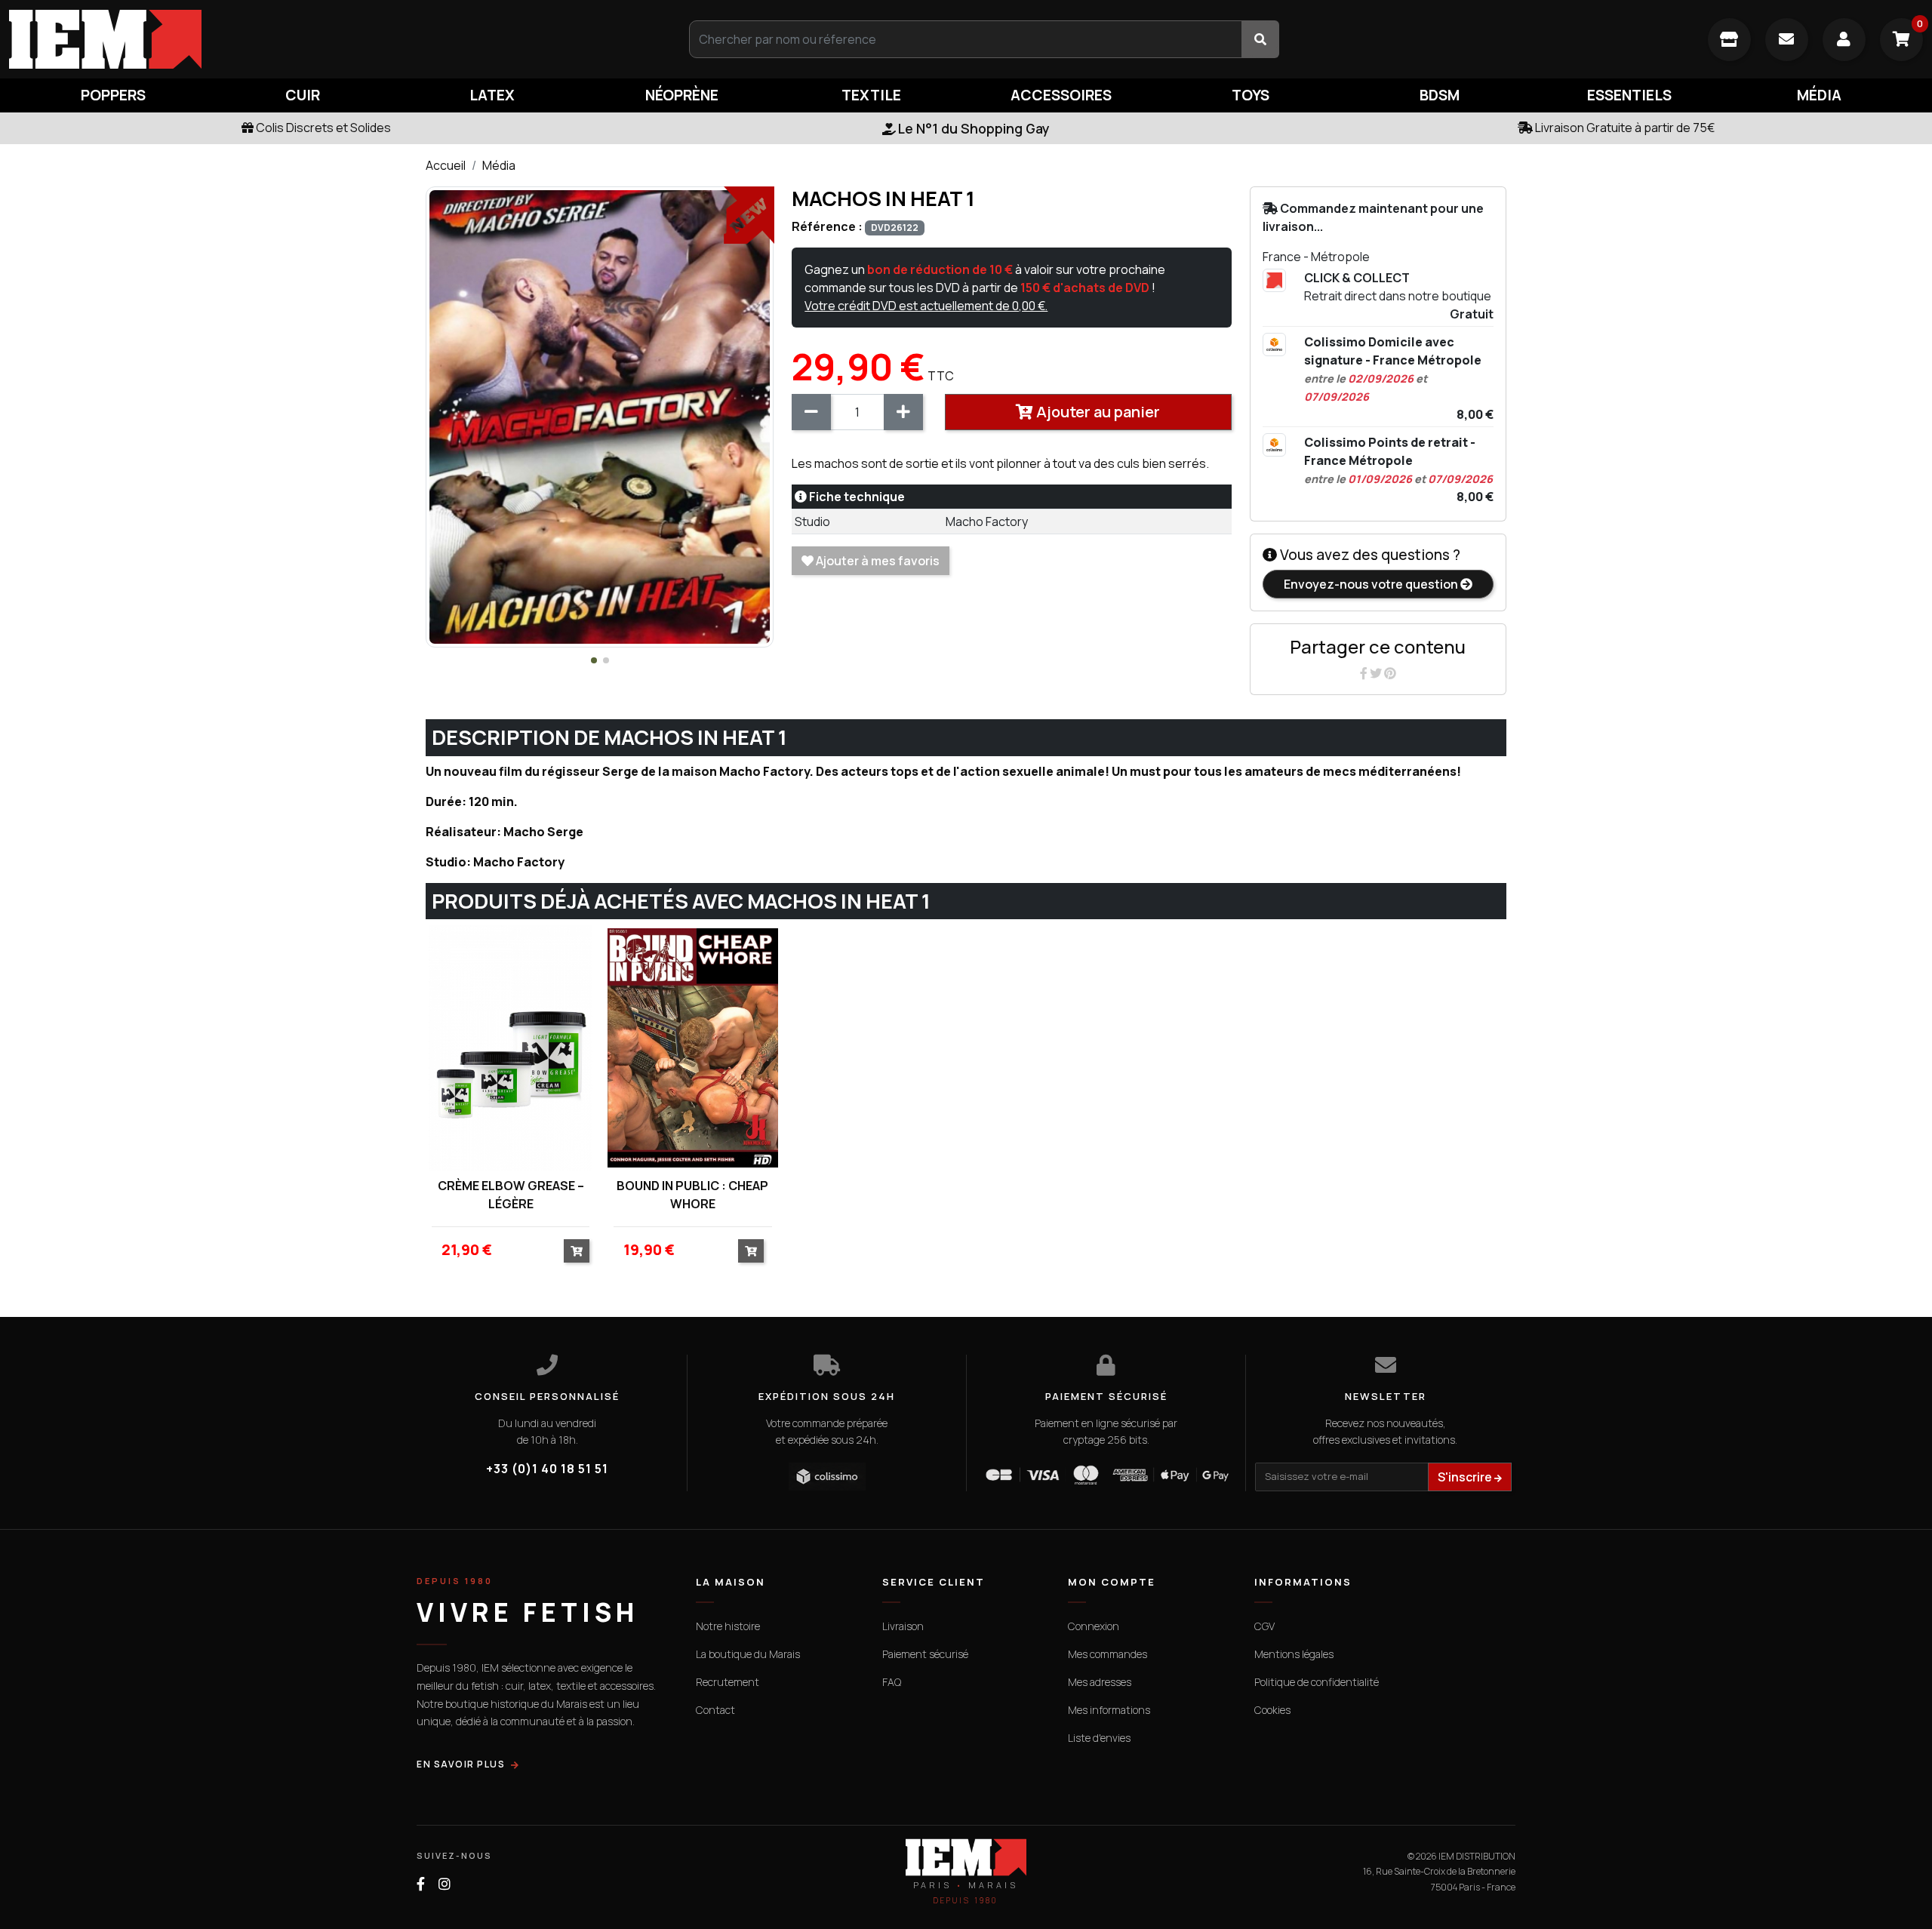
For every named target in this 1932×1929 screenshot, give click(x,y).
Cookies (1272, 1710)
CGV (1264, 1626)
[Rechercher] (1260, 39)
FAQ (892, 1682)
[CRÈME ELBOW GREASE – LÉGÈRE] (511, 1048)
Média (499, 165)
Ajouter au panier (1097, 412)
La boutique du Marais (748, 1654)
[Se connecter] (1844, 40)
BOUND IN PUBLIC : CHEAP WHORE (692, 1195)
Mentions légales (1294, 1654)
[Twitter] (1377, 673)
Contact (715, 1710)
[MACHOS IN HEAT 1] (600, 416)
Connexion (1094, 1626)
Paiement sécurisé (925, 1654)
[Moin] (811, 412)
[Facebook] (1365, 673)
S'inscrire (1466, 1477)
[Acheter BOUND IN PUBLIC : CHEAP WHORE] (751, 1251)
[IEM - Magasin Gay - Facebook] (421, 1884)
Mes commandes (1108, 1654)
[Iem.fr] (322, 39)
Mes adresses (1100, 1682)
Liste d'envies (1099, 1738)
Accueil (446, 165)
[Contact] (1787, 40)
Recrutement (728, 1682)
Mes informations (1109, 1710)
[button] (594, 660)
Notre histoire (728, 1626)
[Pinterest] (1390, 673)
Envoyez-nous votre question (1372, 584)
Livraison (903, 1626)
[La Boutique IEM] (1729, 40)
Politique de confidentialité (1317, 1682)
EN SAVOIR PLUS (461, 1764)
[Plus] (903, 412)
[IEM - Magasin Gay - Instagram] (445, 1884)
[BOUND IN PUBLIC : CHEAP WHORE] (692, 1048)
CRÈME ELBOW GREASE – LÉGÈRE (511, 1195)
